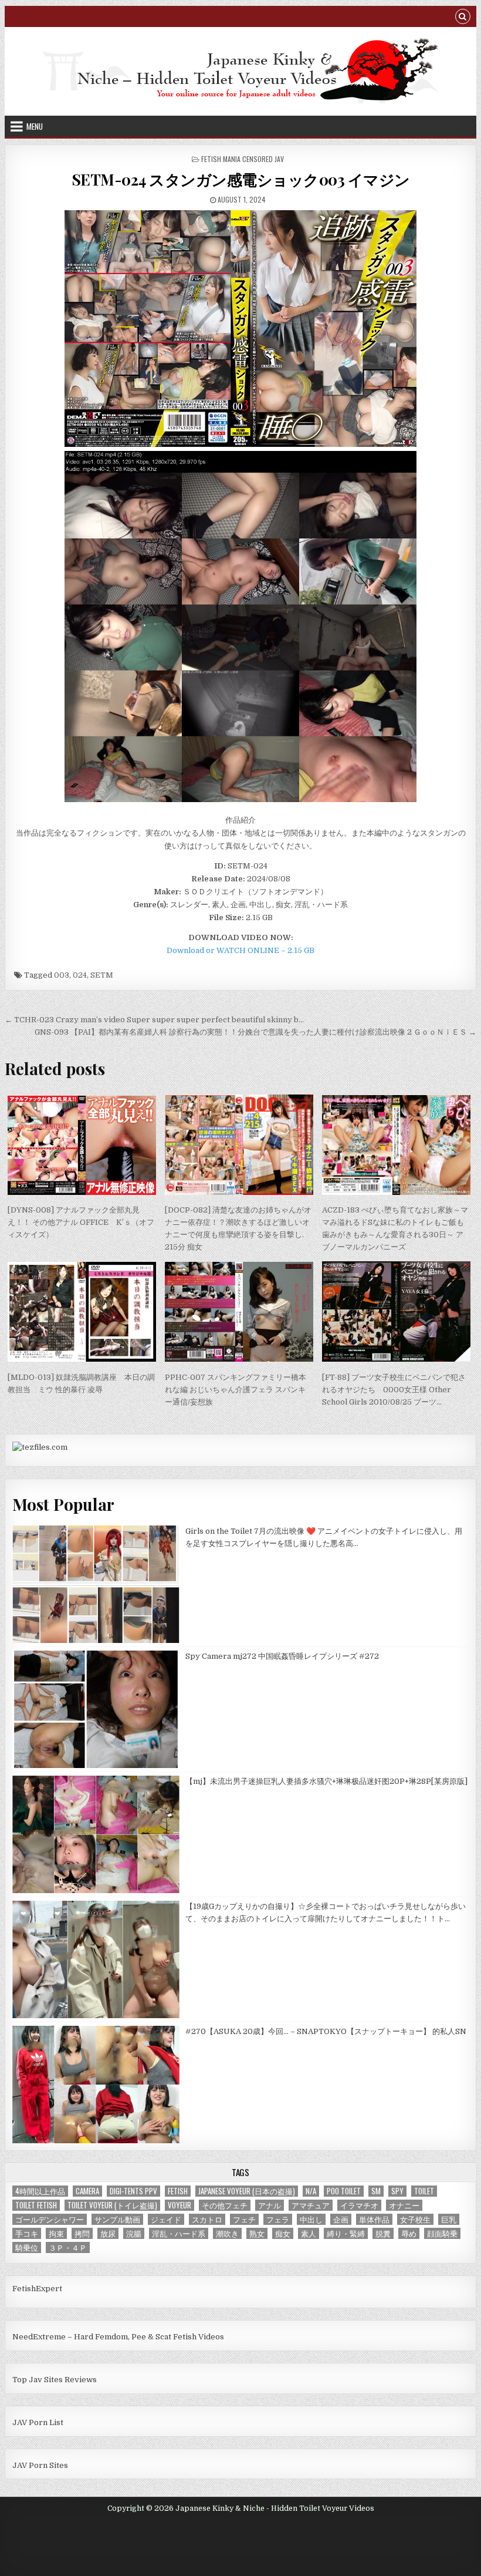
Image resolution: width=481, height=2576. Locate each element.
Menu (35, 126)
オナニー (404, 2205)
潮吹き (227, 2233)
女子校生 (415, 2219)
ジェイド (166, 2219)
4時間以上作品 (40, 2191)
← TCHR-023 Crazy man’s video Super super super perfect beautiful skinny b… (154, 1020)
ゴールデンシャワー (50, 2219)
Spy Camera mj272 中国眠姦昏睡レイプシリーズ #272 (282, 1656)
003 (62, 975)
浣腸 (134, 2233)
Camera (87, 2191)
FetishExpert (37, 2289)
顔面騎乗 (442, 2233)
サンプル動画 (117, 2219)
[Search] (463, 18)
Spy (397, 2191)
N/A (311, 2191)
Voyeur (179, 2205)
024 (80, 975)
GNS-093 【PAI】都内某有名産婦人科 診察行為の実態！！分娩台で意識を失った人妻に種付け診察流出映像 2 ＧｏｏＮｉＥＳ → (255, 1032)
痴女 (283, 2233)
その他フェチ (225, 2205)
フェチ (244, 2219)
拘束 (56, 2233)
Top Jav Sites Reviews (55, 2380)
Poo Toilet (344, 2191)
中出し (311, 2219)
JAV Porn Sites (40, 2465)
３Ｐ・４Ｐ (68, 2247)
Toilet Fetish (36, 2205)
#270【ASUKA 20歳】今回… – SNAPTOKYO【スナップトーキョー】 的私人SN (326, 2031)
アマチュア (311, 2205)
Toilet (424, 2191)
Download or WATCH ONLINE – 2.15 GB (240, 950)
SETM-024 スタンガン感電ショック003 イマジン (241, 179)
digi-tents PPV (133, 2191)
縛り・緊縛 (346, 2233)
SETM (102, 975)
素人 (309, 2233)
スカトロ (207, 2219)
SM (376, 2191)
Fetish (178, 2191)
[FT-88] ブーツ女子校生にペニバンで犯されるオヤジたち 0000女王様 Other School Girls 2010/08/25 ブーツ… (394, 1390)
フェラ (278, 2219)
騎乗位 (27, 2247)
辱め (409, 2233)
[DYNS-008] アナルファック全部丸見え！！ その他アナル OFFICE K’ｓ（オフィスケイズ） (81, 1222)
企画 (341, 2219)
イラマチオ (359, 2205)
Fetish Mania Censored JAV (243, 159)
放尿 (108, 2233)
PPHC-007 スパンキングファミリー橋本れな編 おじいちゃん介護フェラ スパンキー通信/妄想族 (236, 1390)
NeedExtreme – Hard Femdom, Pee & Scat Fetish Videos (118, 2337)
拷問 (82, 2233)
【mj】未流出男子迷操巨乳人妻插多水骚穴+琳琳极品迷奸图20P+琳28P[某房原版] (326, 1781)
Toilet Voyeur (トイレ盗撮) (112, 2205)
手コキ (27, 2233)
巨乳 (449, 2219)
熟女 (257, 2233)
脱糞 (383, 2233)
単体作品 (374, 2219)
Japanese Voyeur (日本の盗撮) (247, 2191)
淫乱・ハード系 (179, 2233)
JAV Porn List (38, 2422)
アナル (270, 2205)
